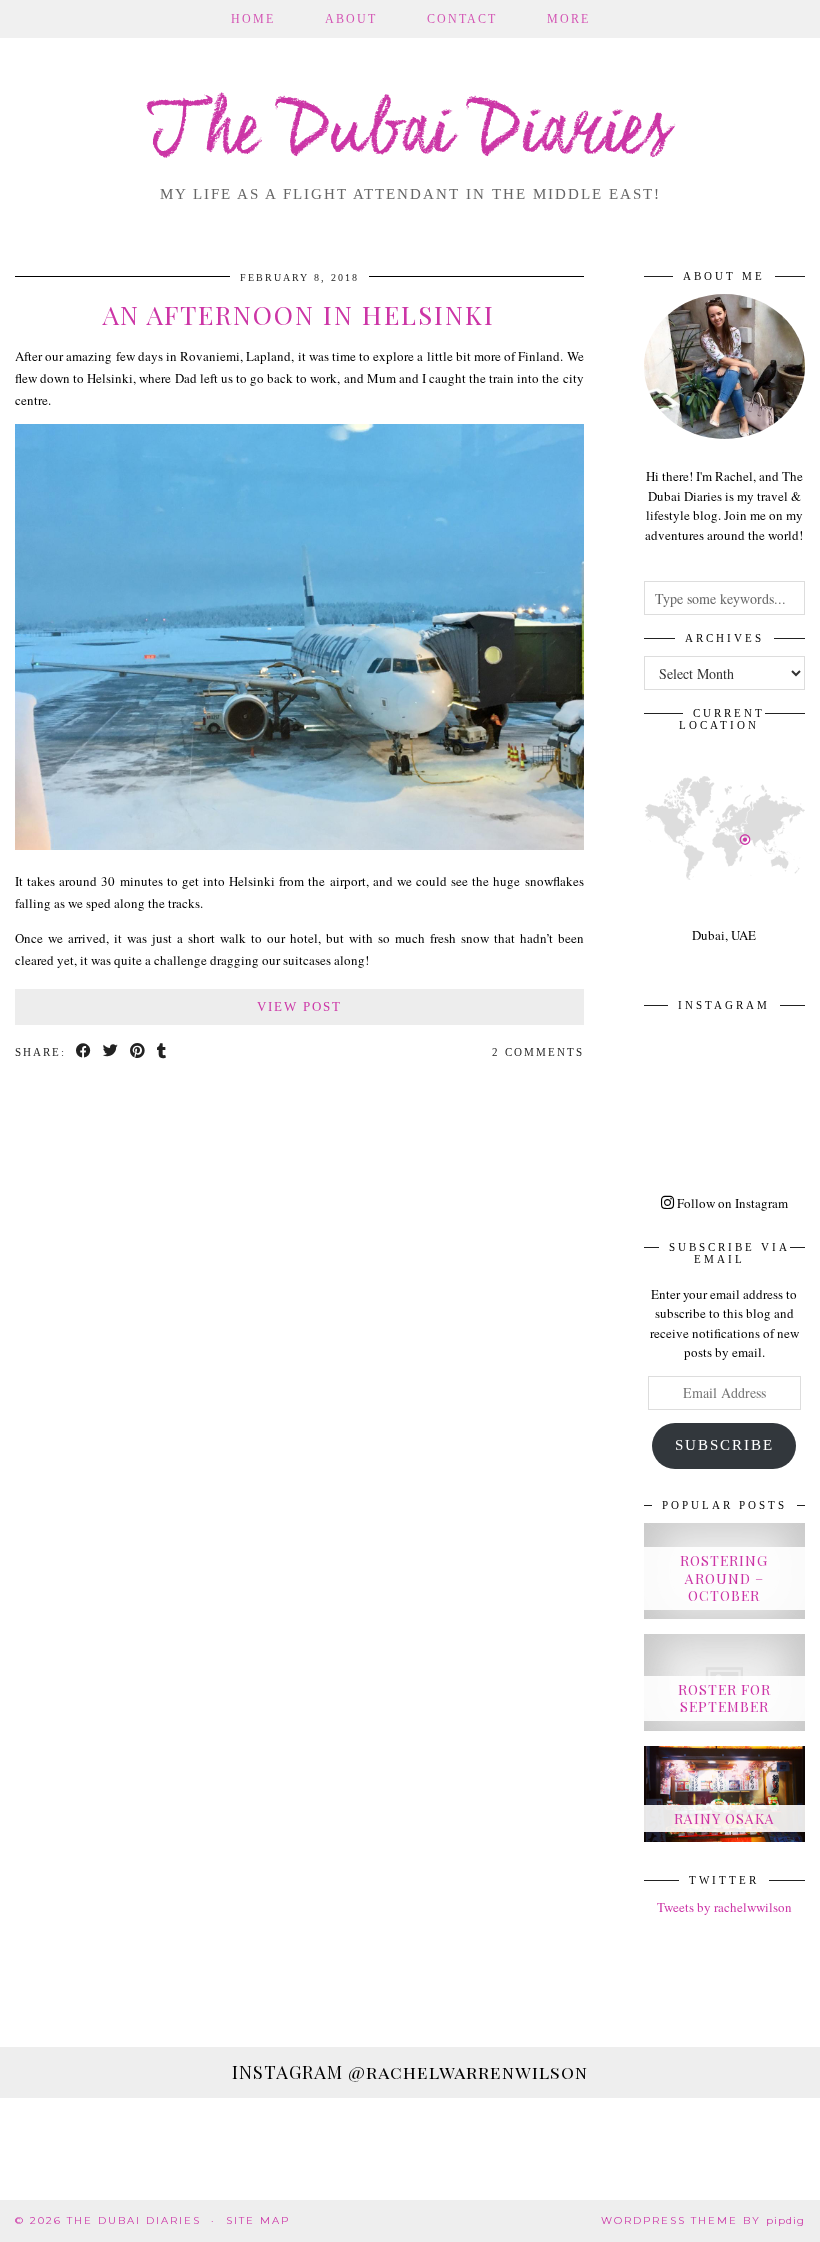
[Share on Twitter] (111, 1052)
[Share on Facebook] (84, 1052)
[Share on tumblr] (162, 1052)
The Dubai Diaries (410, 134)
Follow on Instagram (731, 1203)
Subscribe (724, 1445)
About (351, 19)
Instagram (410, 2072)
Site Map (258, 2220)
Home (253, 19)
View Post (299, 1006)
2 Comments (538, 1052)
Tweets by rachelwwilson (724, 1907)
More (568, 19)
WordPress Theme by (703, 2220)
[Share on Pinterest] (138, 1052)
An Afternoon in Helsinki (299, 314)
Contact (462, 19)
